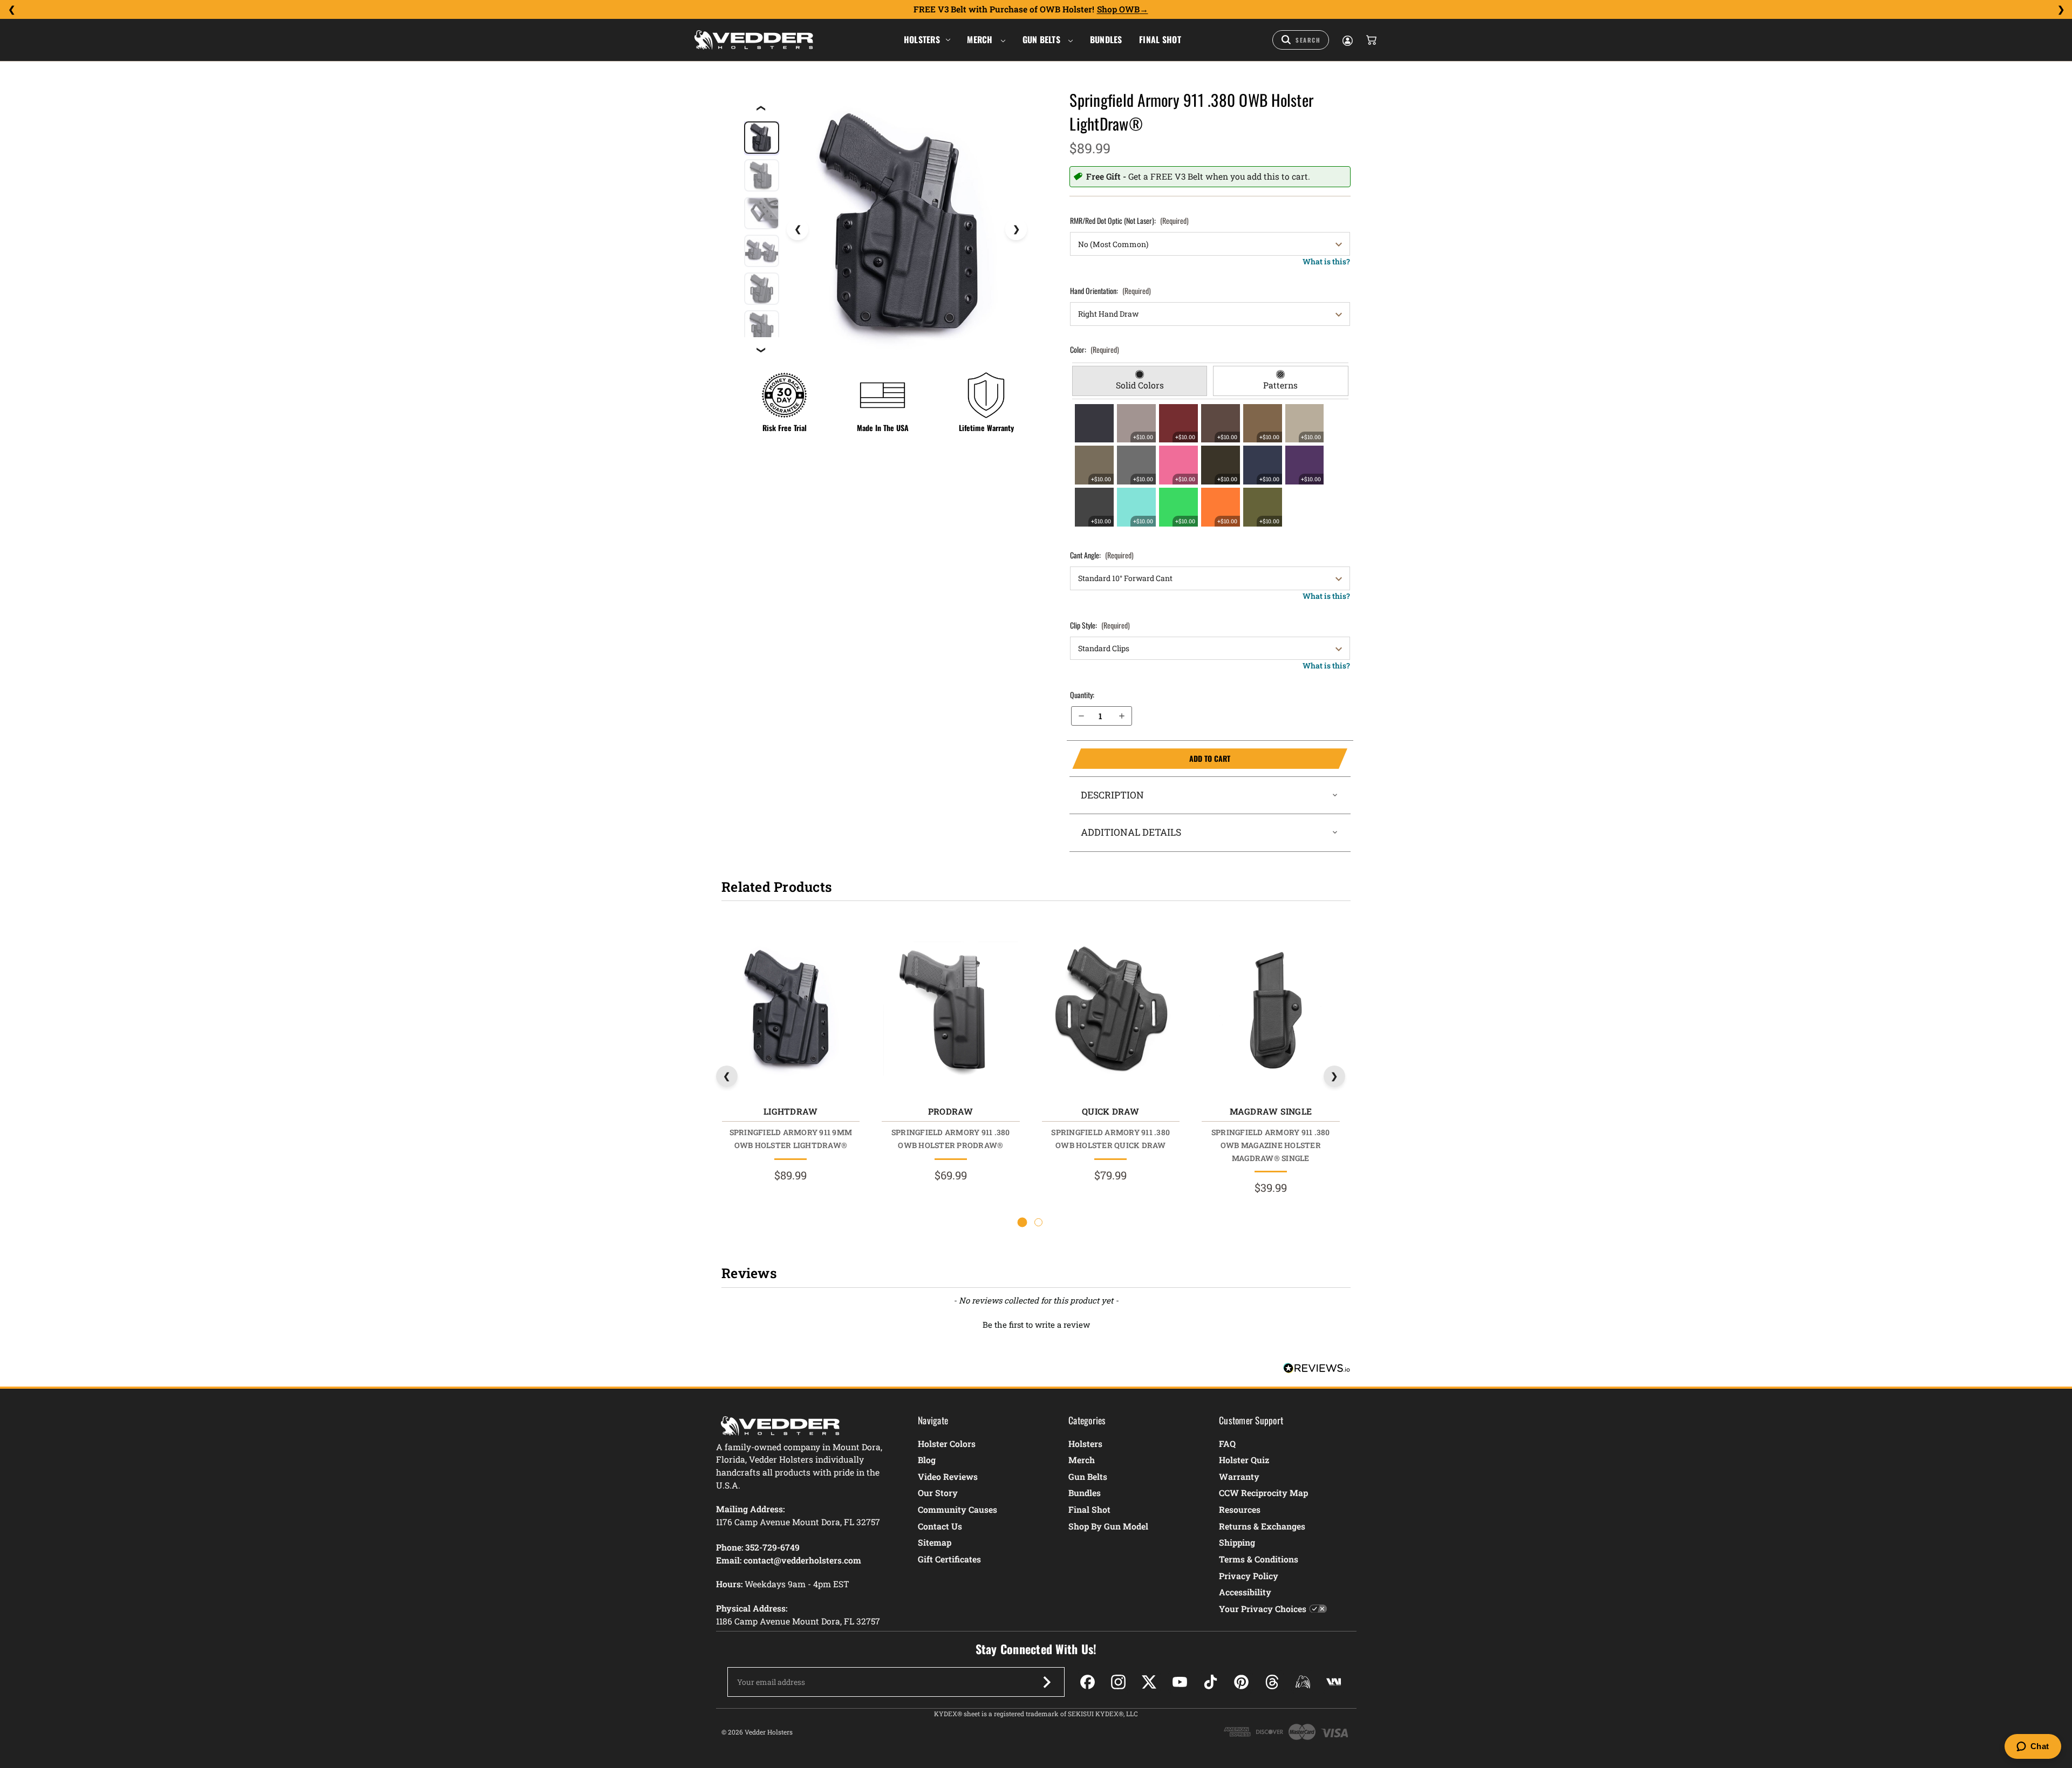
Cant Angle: (1102, 555)
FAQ (1227, 1443)
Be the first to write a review (1036, 1325)
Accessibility (1245, 1592)
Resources (1240, 1509)
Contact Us (940, 1526)
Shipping (1237, 1542)
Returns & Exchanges (1262, 1526)
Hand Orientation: (1110, 291)
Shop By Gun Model (1108, 1526)
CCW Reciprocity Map (1263, 1493)
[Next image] (1016, 229)
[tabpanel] (1210, 465)
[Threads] (1272, 1682)
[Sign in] (1347, 40)
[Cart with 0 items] (1371, 40)
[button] (1036, 1323)
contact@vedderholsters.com (802, 1560)
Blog (927, 1460)
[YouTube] (1180, 1682)
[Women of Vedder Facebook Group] (1303, 1682)
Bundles (1106, 39)
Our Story (938, 1493)
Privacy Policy (1249, 1576)
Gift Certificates (949, 1559)
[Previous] (11, 10)
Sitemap (935, 1542)
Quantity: (1082, 695)
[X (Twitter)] (1149, 1682)
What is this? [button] (1326, 261)
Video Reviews (948, 1476)
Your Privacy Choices (1263, 1609)
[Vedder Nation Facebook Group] (1334, 1682)
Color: (1095, 349)
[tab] (1140, 381)
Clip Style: (1100, 625)
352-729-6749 (772, 1547)
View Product (790, 1011)
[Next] (2061, 10)
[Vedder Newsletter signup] (1047, 1682)
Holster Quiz (1244, 1460)
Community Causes (957, 1509)
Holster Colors (947, 1443)
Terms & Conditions (1259, 1559)
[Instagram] (1118, 1682)
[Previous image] (798, 229)
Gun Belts (1043, 39)
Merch (981, 39)
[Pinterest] (1241, 1682)
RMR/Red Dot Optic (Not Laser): (1129, 220)
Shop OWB (1118, 9)
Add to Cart (1151, 759)
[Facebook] (1088, 1682)
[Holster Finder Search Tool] (1301, 40)
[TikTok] (1211, 1682)
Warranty (1239, 1476)
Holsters (922, 39)
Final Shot (1160, 39)
